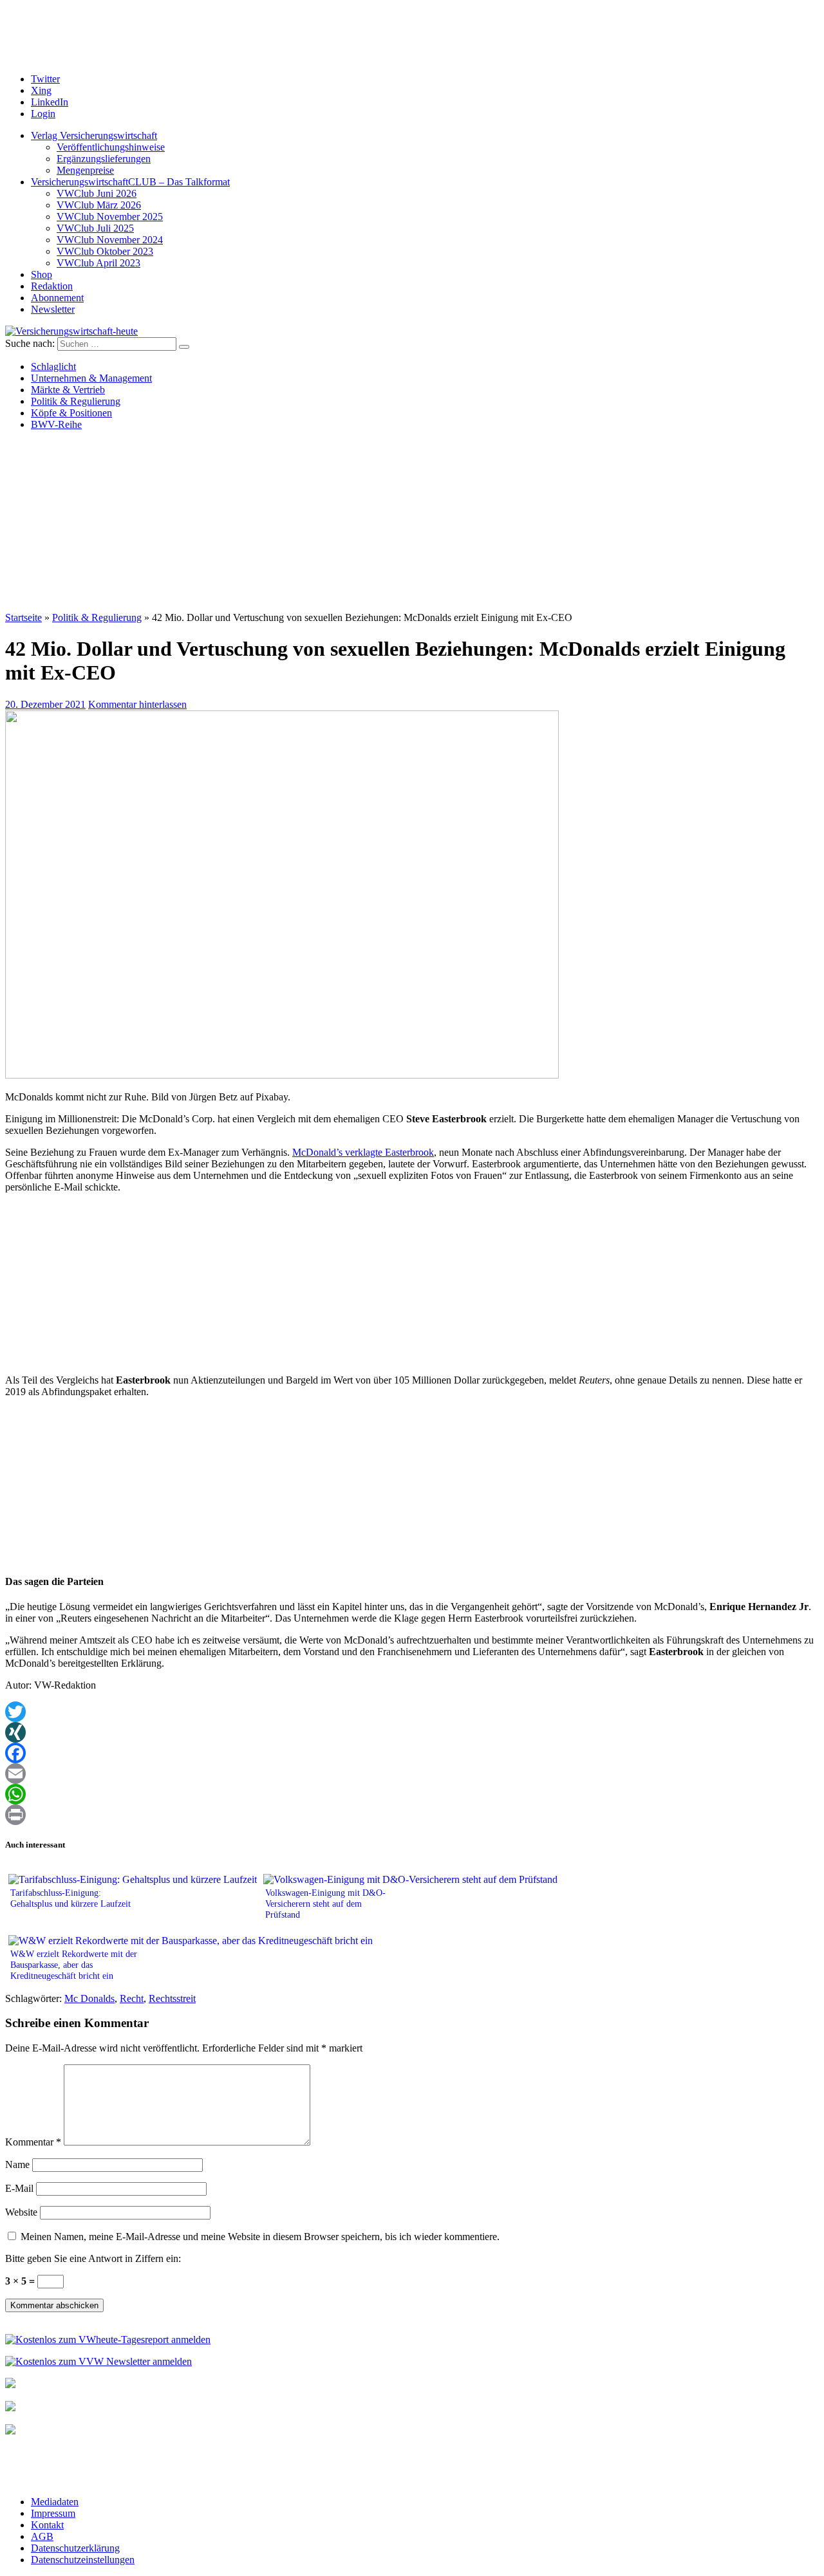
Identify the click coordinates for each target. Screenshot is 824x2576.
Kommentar (33, 2142)
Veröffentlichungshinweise (111, 147)
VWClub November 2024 (110, 240)
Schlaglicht (53, 366)
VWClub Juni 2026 (97, 193)
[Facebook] (412, 1753)
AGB (42, 2536)
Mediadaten (55, 2502)
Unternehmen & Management (91, 378)
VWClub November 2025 (110, 217)
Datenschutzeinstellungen (83, 2560)
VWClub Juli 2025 (95, 228)
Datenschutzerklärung (75, 2548)
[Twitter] (412, 1712)
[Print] (412, 1815)
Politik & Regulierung (76, 401)
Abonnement (57, 298)
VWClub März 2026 (99, 205)
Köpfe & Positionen (71, 413)
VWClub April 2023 (98, 263)
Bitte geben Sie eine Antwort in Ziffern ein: (93, 2258)
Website (21, 2212)
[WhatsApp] (412, 1794)
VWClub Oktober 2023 (105, 251)
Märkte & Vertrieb (68, 390)
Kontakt (47, 2525)
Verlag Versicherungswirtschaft (94, 135)
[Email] (412, 1774)
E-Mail (19, 2188)
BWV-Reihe (56, 424)
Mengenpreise (85, 170)
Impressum (53, 2513)
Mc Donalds (89, 1998)
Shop (42, 274)
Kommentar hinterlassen (137, 704)
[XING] (412, 1732)
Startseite (23, 617)
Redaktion (52, 286)
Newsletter (53, 309)
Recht (132, 1998)
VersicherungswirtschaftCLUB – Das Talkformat (130, 182)
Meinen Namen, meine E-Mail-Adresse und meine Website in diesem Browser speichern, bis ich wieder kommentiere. (260, 2237)
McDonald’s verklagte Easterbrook (363, 1152)
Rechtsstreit (172, 1998)
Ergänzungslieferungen (104, 159)
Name (17, 2164)
